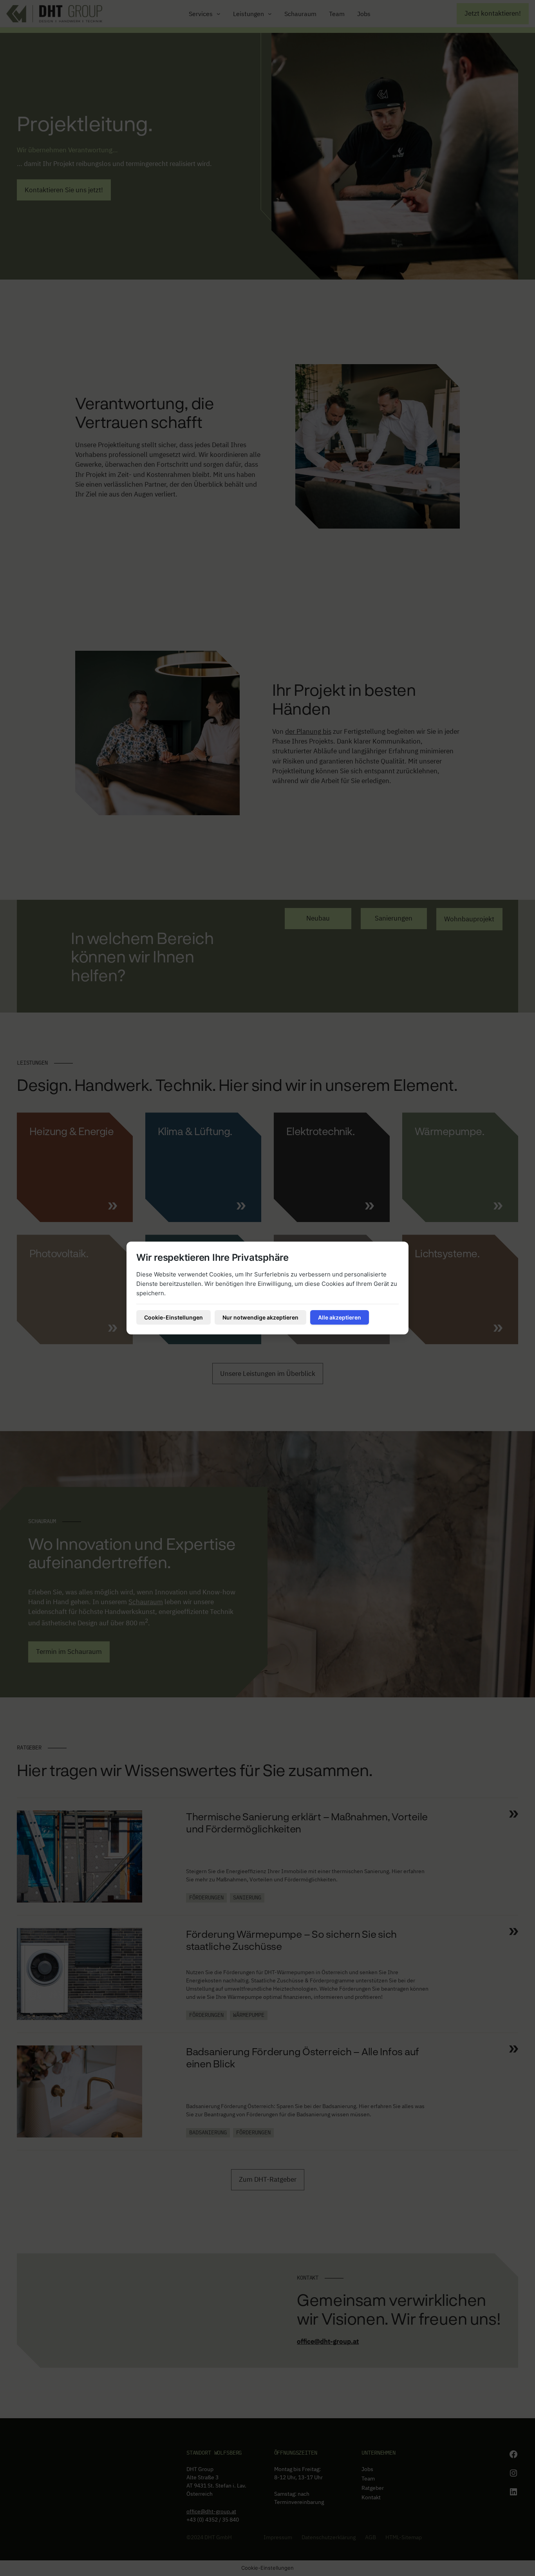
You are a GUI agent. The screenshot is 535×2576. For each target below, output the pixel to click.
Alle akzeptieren (340, 1317)
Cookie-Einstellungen (174, 1317)
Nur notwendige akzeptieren (260, 1317)
